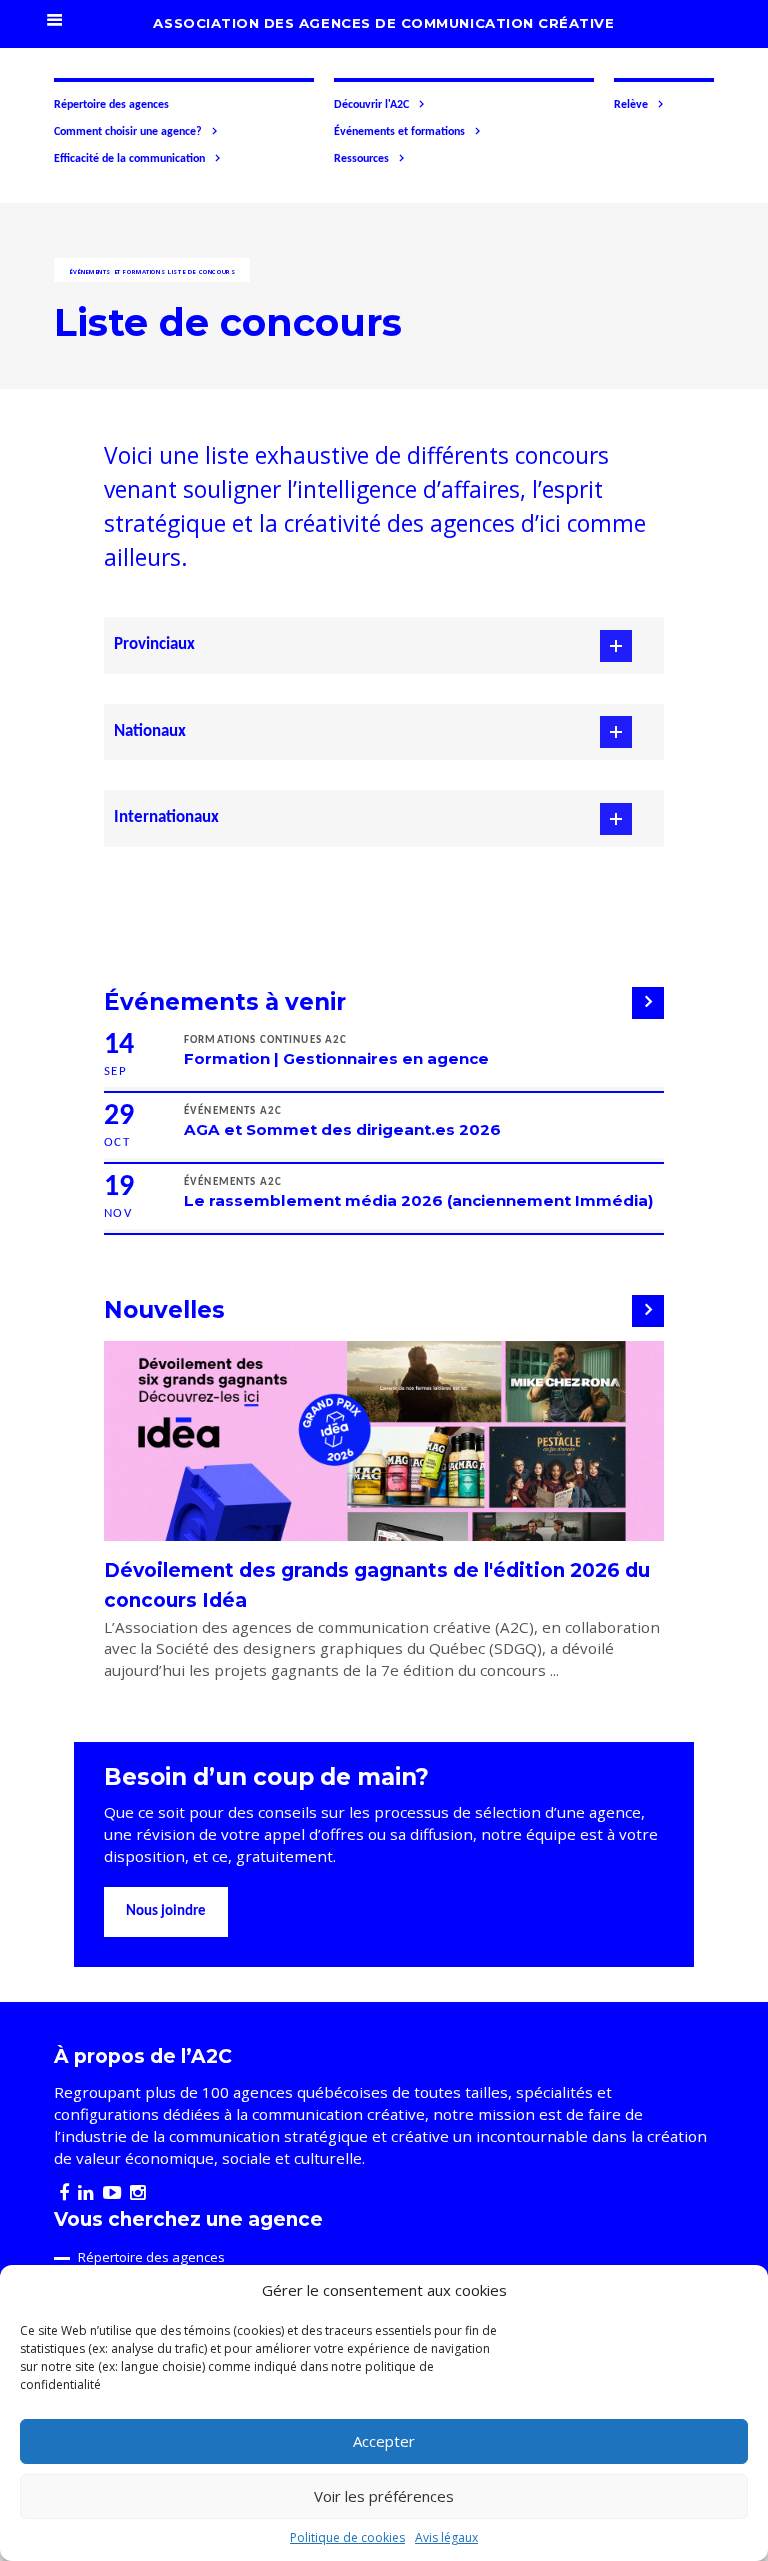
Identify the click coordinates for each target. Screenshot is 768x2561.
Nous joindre (166, 1911)
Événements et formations (399, 132)
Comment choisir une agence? (128, 132)
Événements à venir (225, 1002)
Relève (631, 105)
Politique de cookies (347, 2537)
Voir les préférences (384, 2496)
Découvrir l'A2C (371, 105)
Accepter (384, 2441)
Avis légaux (446, 2537)
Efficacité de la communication (129, 159)
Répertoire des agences (111, 105)
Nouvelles (164, 1310)
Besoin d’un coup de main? (266, 1777)
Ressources (361, 159)
